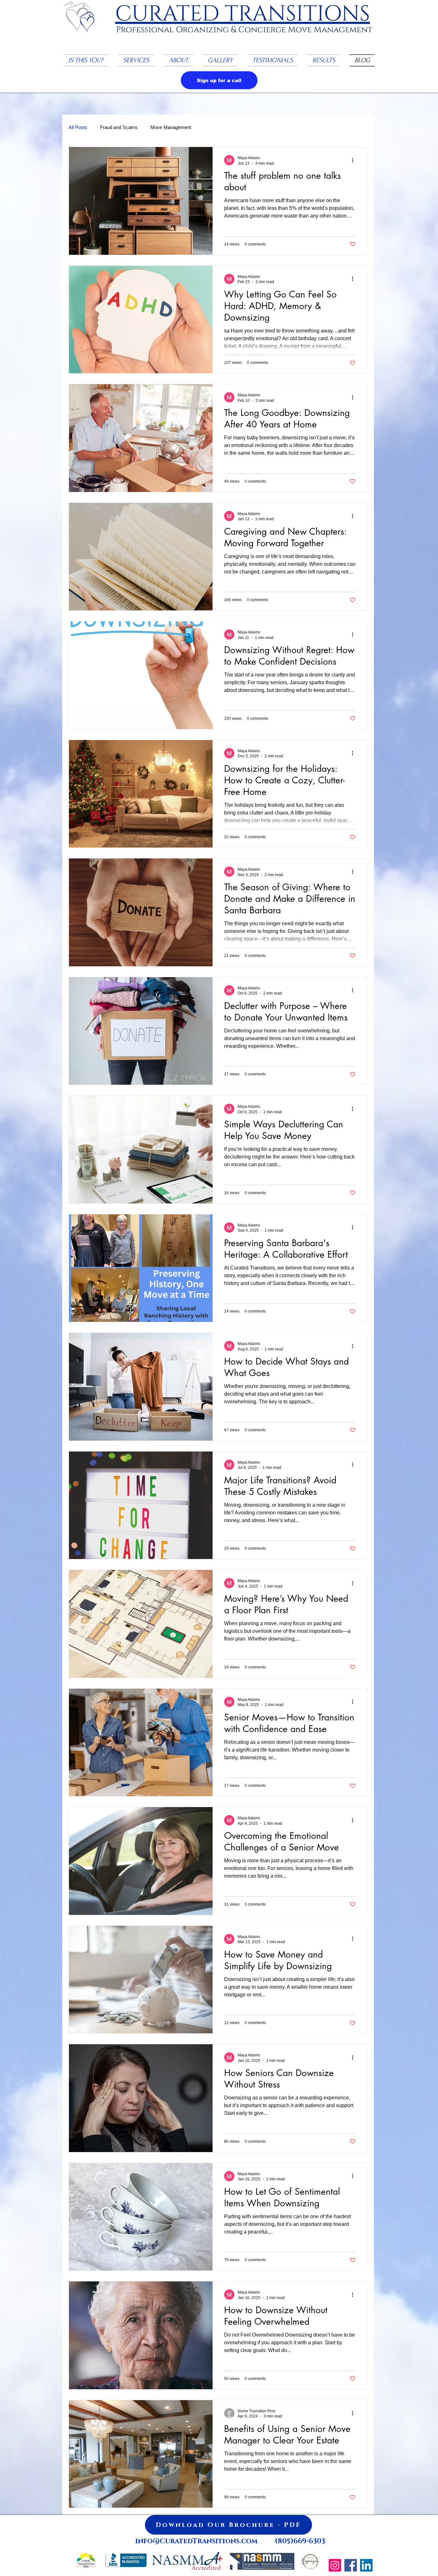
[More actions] (355, 160)
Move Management (171, 127)
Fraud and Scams (119, 127)
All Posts (78, 127)
